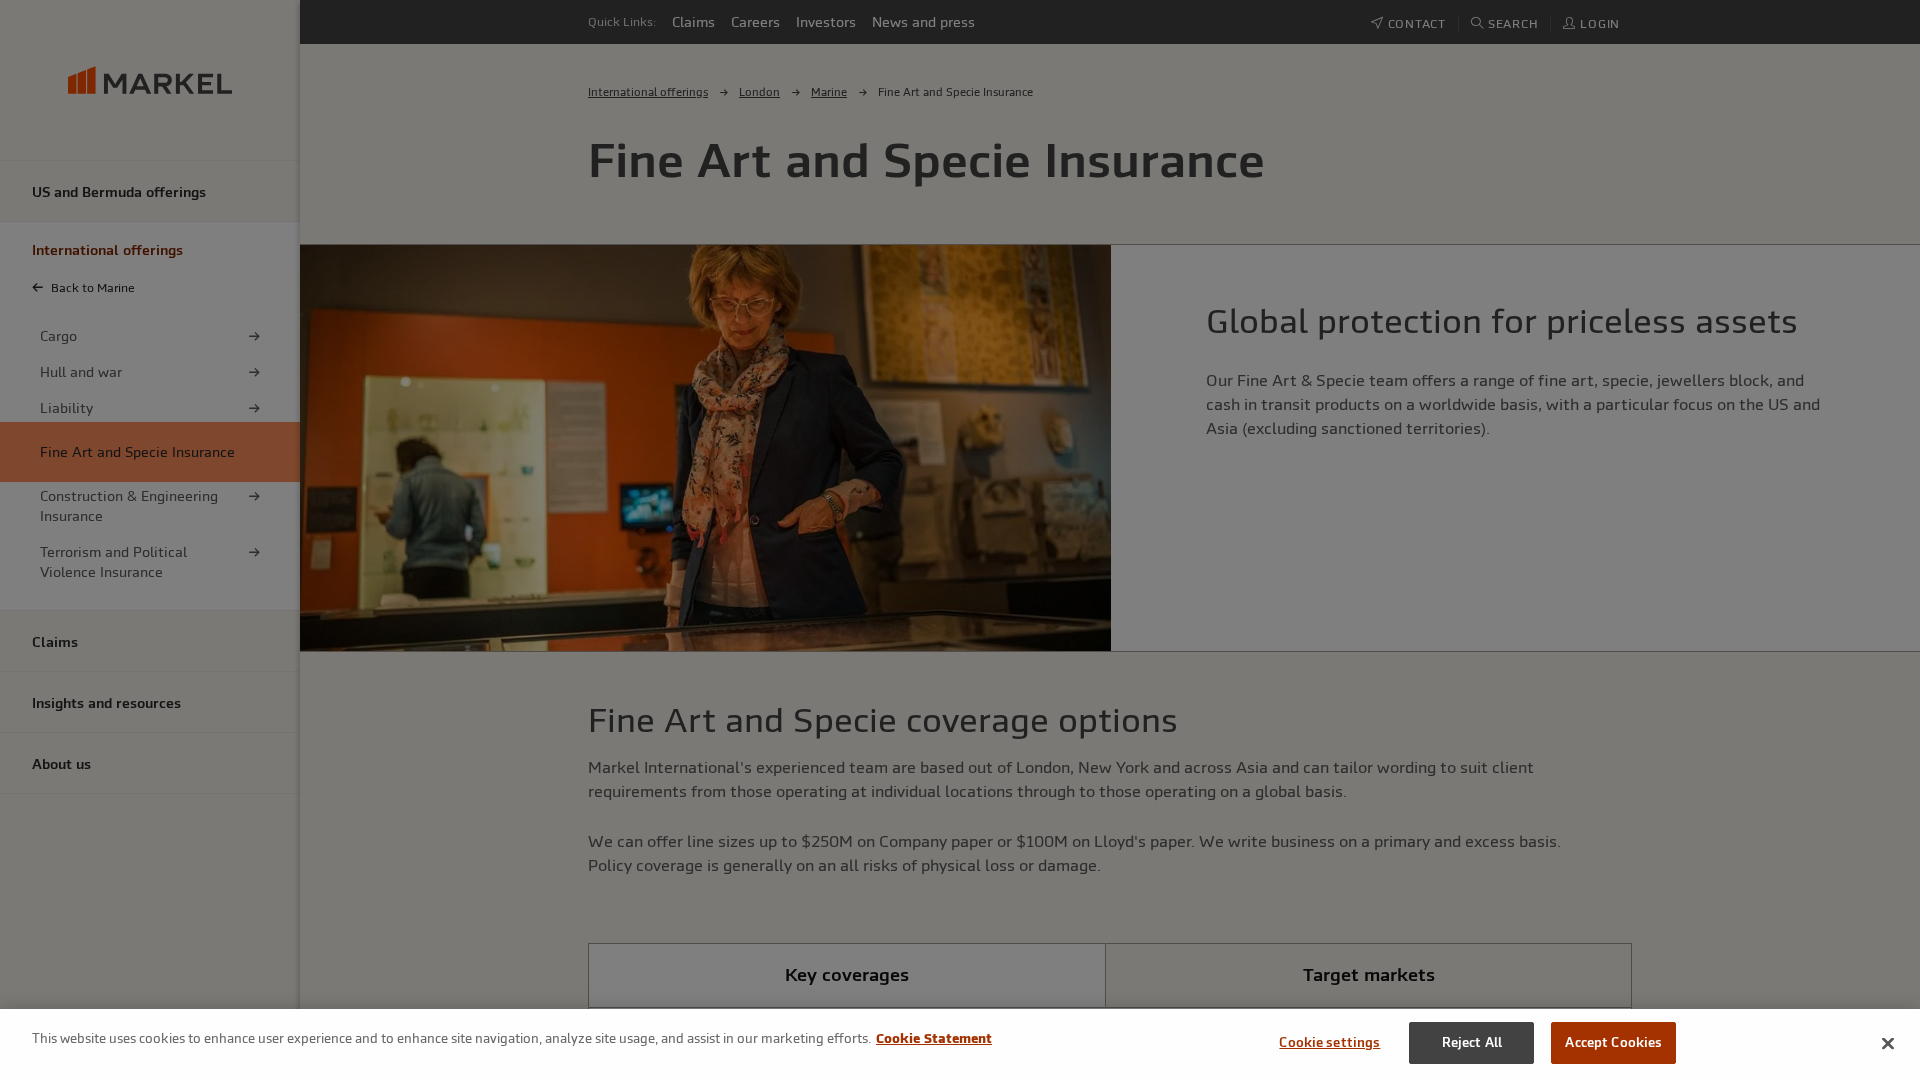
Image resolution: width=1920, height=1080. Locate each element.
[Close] (1888, 1043)
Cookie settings (1329, 1042)
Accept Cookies (1613, 1042)
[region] (960, 1044)
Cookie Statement (934, 1038)
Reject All (1472, 1042)
